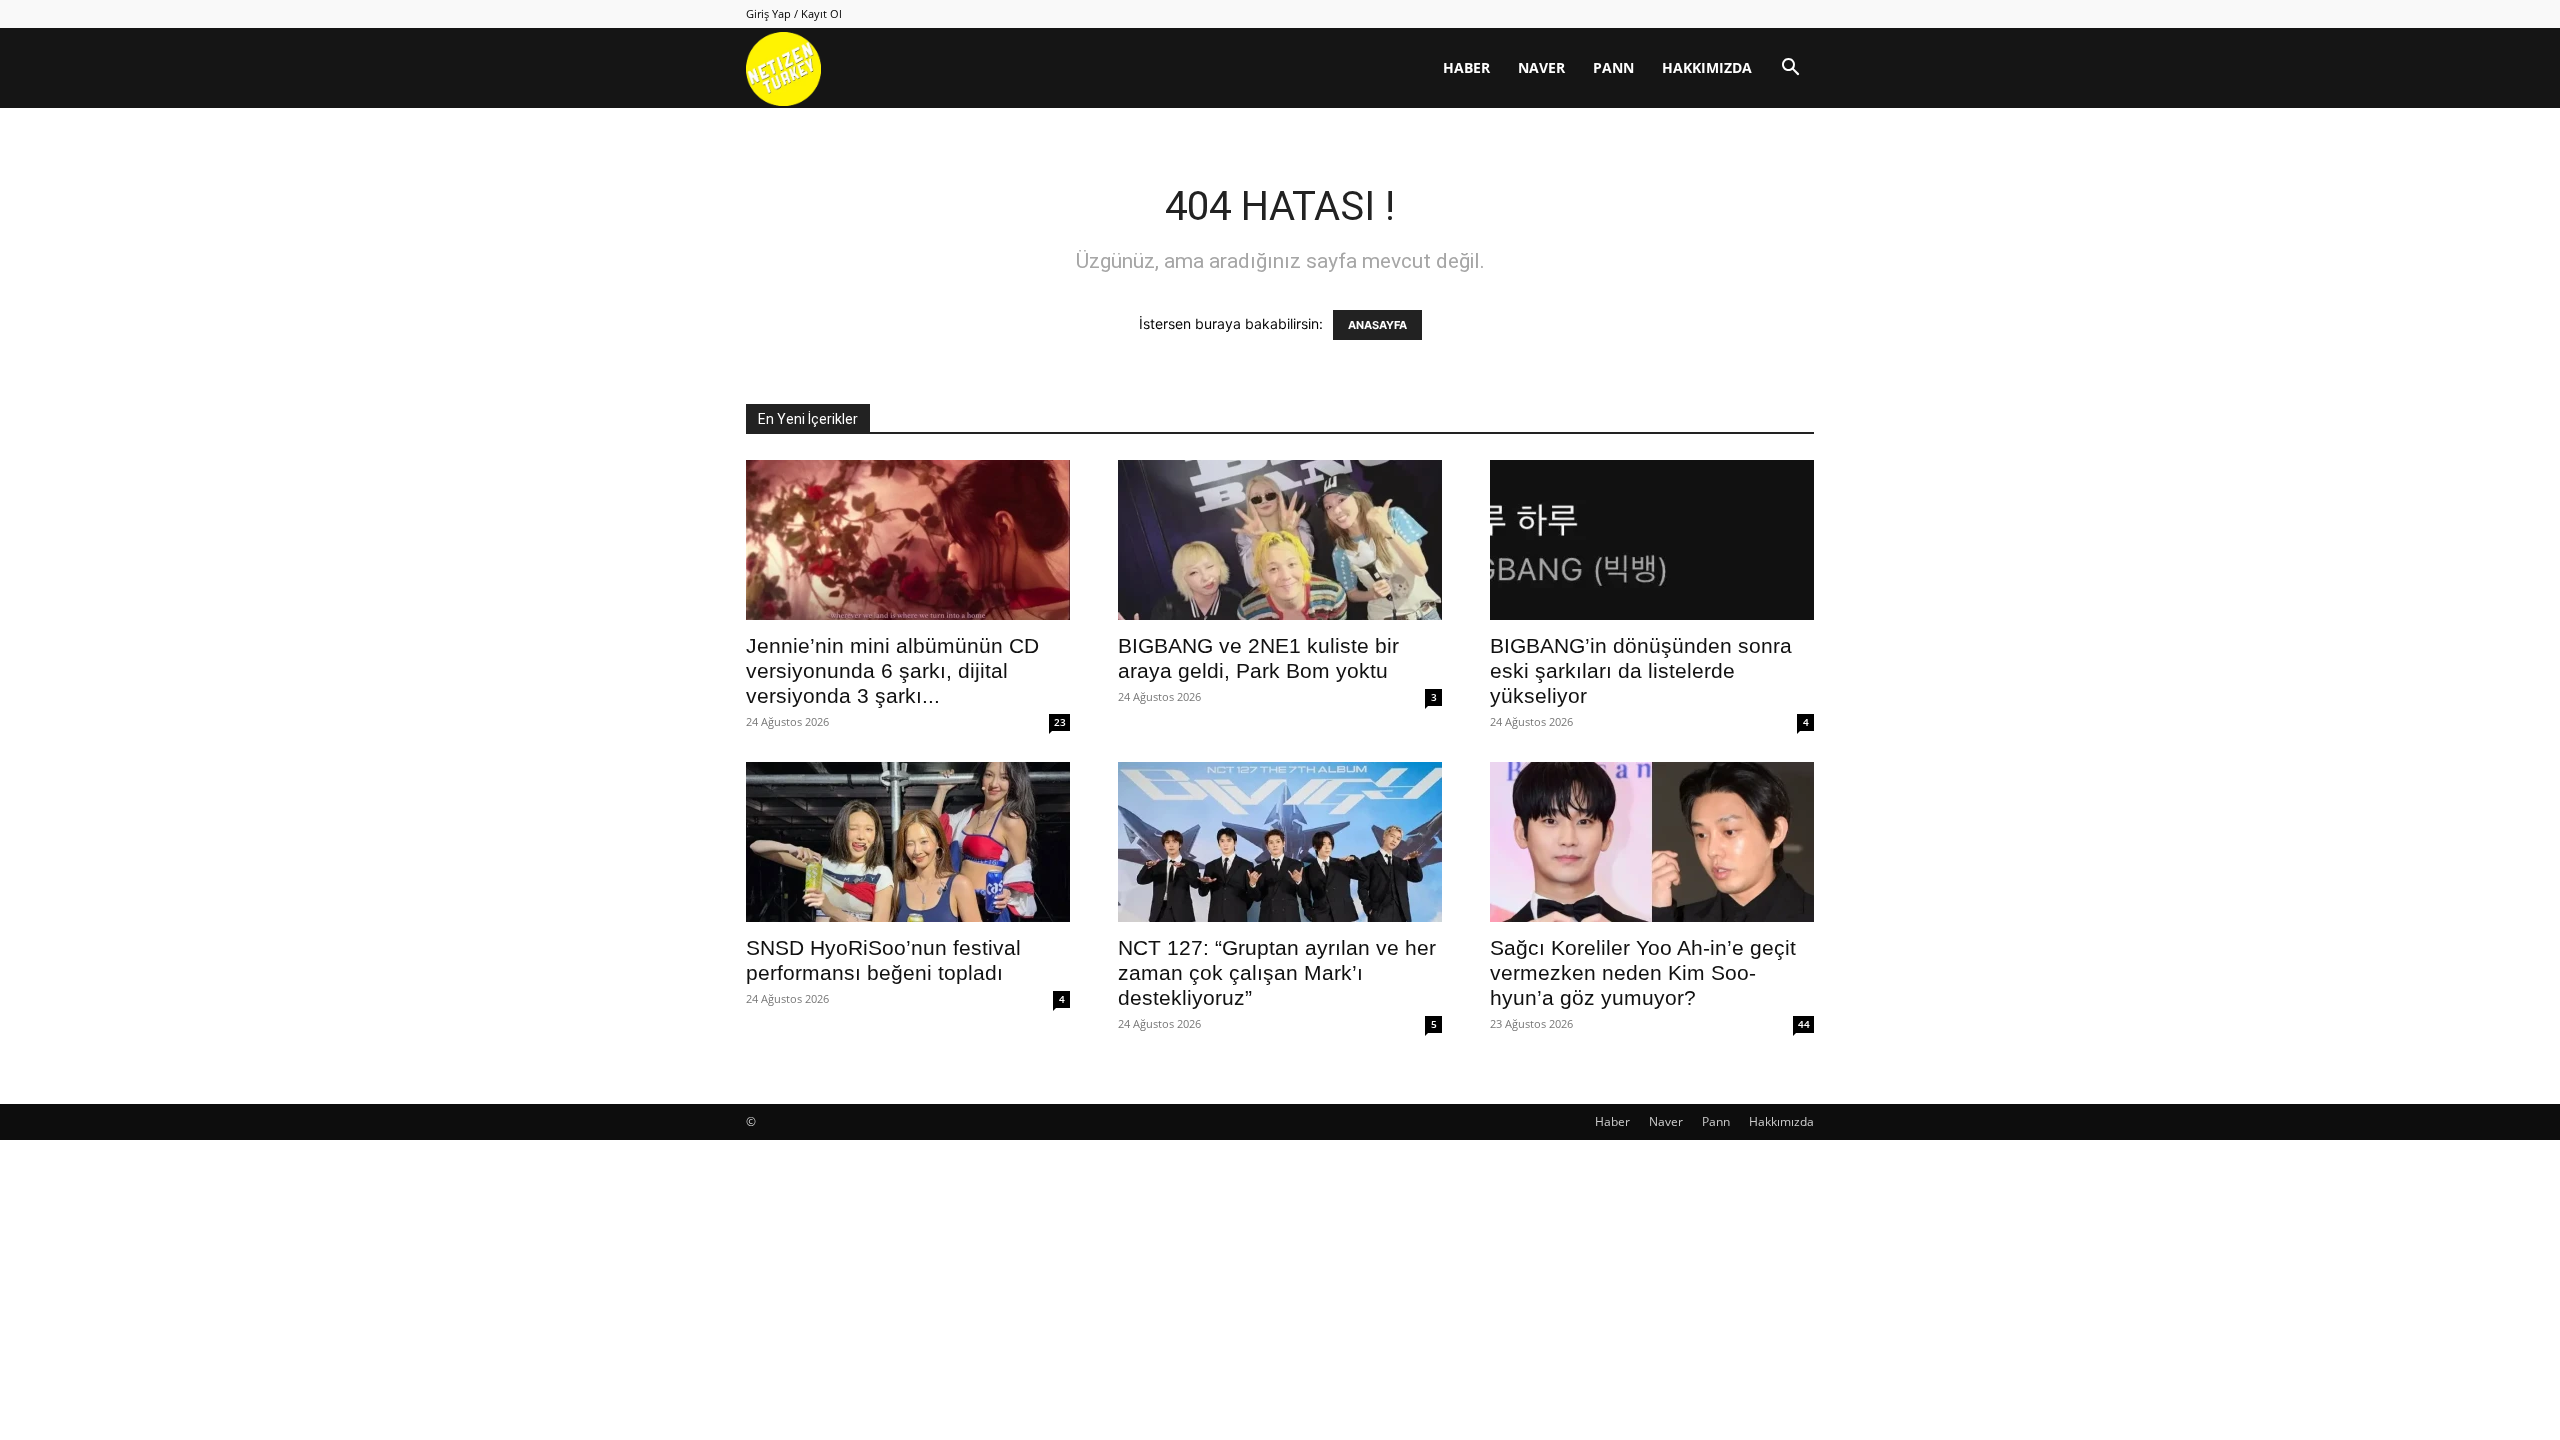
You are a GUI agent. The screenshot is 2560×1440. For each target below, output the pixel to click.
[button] (1790, 69)
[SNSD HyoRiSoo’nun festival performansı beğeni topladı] (908, 842)
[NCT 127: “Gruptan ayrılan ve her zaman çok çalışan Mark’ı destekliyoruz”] (1280, 842)
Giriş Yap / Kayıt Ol (794, 13)
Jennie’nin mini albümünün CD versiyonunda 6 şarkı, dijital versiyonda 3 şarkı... (892, 670)
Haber (1466, 67)
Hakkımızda (1707, 67)
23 (1060, 722)
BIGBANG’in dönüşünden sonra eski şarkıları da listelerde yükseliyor (1641, 670)
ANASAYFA (1377, 325)
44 (1804, 1024)
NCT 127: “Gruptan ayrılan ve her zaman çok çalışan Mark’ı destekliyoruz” (1277, 972)
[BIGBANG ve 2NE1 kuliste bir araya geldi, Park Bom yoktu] (1280, 540)
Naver (1541, 67)
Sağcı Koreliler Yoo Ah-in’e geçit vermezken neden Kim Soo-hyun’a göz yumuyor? (1643, 972)
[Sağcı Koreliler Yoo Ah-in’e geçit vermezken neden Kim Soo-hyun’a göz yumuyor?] (1652, 842)
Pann (1613, 67)
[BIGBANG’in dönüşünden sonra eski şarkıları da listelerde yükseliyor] (1652, 540)
